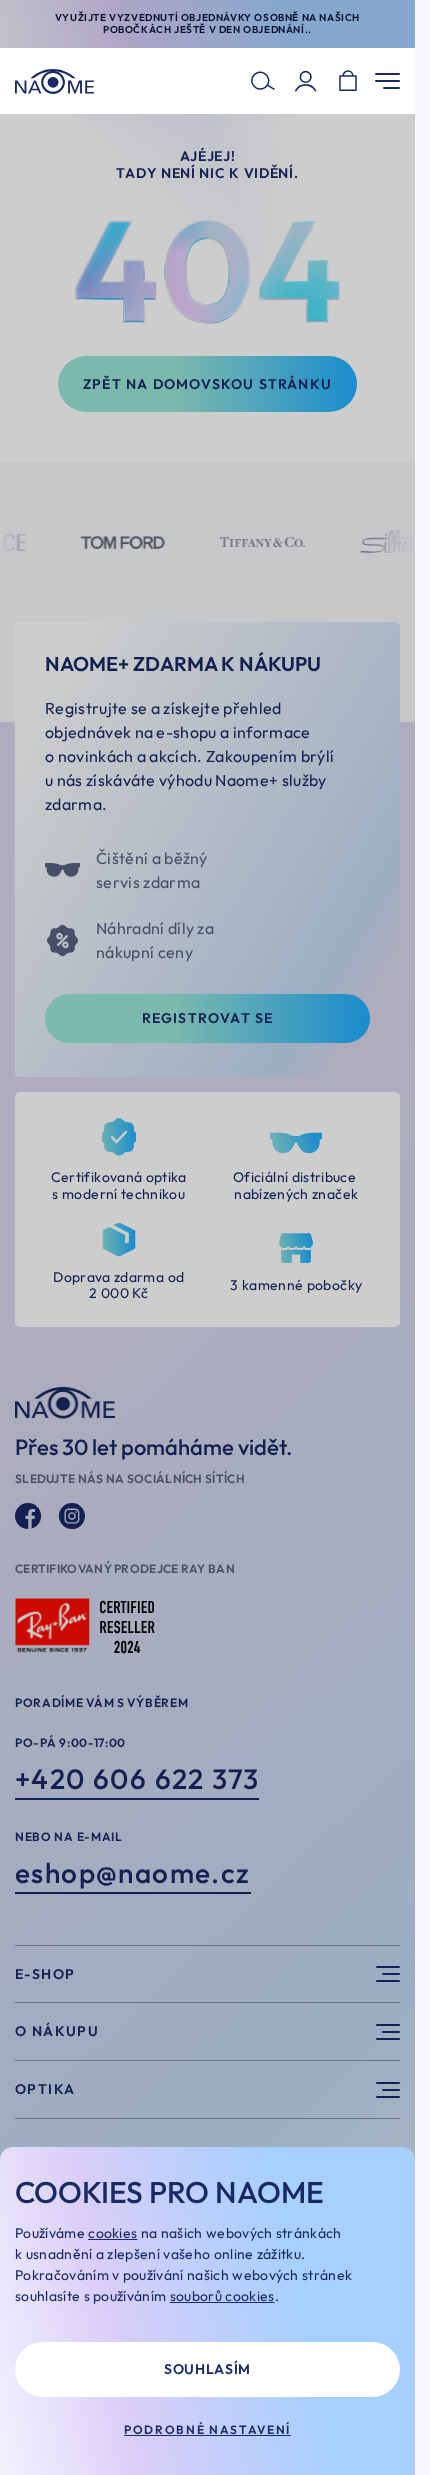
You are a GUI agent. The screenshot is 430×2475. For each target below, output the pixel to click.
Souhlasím (207, 2369)
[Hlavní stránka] (54, 81)
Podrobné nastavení (207, 2429)
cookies (112, 2233)
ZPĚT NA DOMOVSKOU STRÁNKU (207, 384)
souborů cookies (222, 2296)
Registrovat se (208, 1018)
